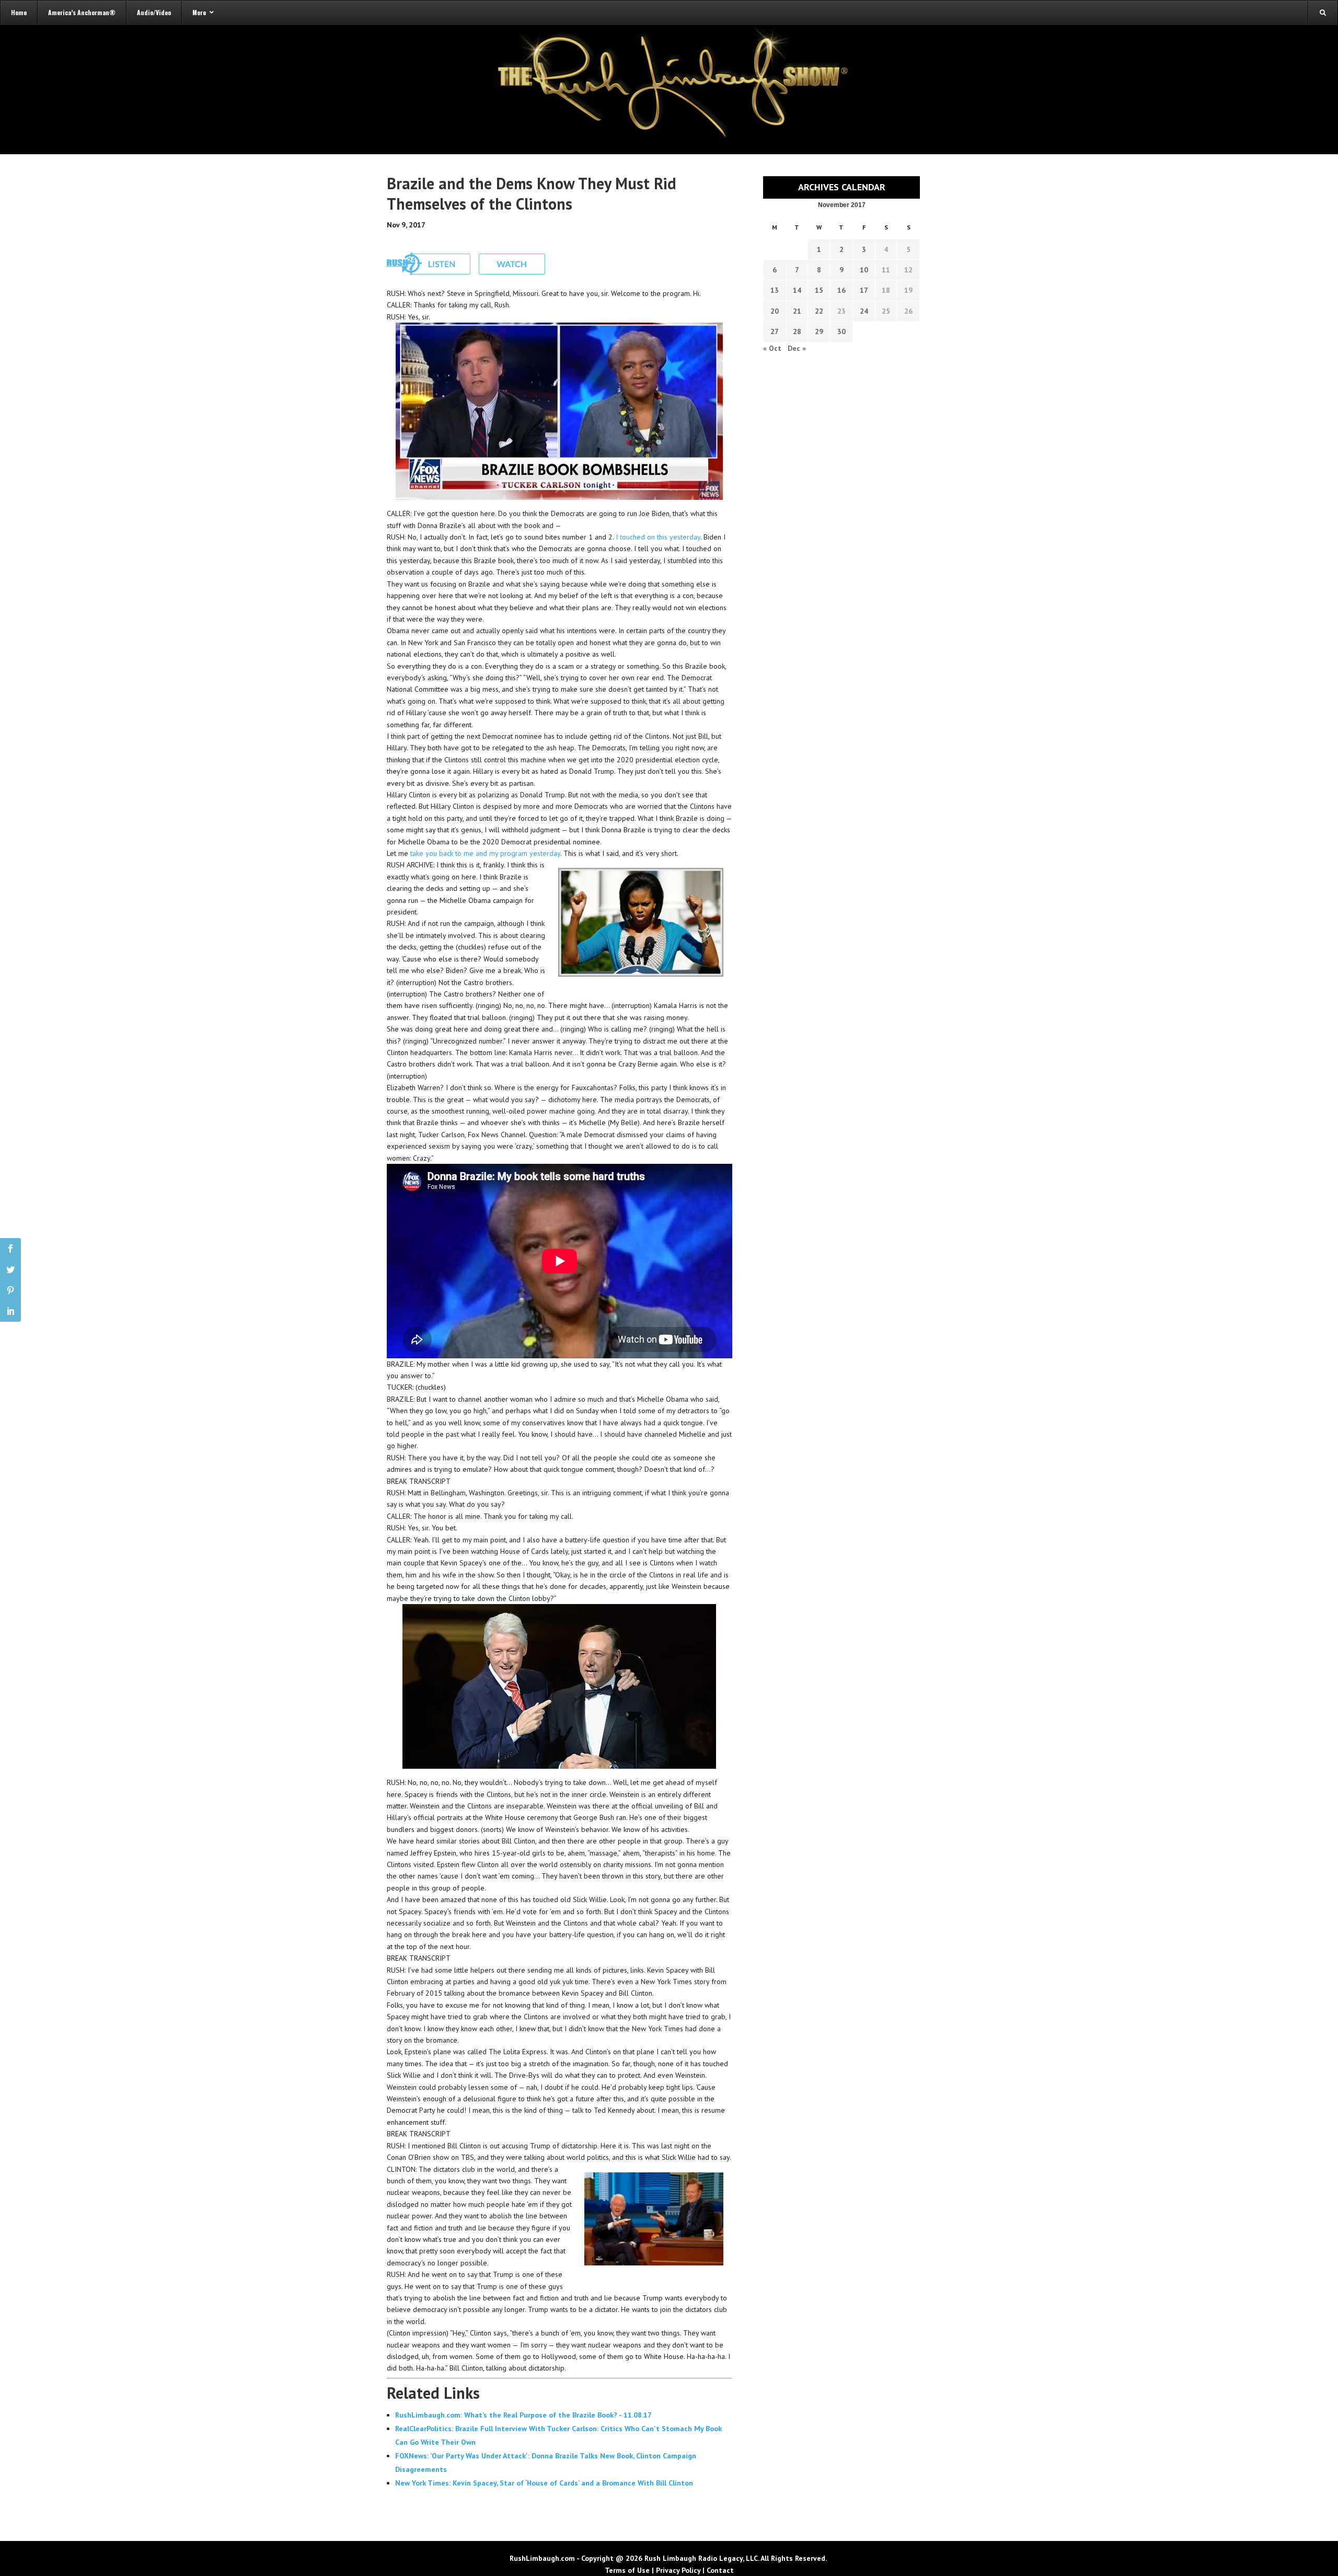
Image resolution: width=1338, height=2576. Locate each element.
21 (797, 311)
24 (864, 311)
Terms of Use (627, 2570)
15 (819, 290)
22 (819, 311)
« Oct (772, 348)
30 (841, 331)
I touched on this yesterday (658, 537)
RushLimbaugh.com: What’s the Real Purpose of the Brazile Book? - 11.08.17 (523, 2415)
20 (775, 311)
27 (775, 331)
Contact (720, 2570)
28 (797, 331)
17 (864, 290)
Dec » (797, 348)
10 (864, 270)
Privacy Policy (678, 2570)
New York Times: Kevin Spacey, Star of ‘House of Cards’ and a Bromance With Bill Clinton (544, 2483)
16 (841, 290)
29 (819, 331)
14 (797, 290)
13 (775, 290)
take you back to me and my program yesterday (485, 853)
